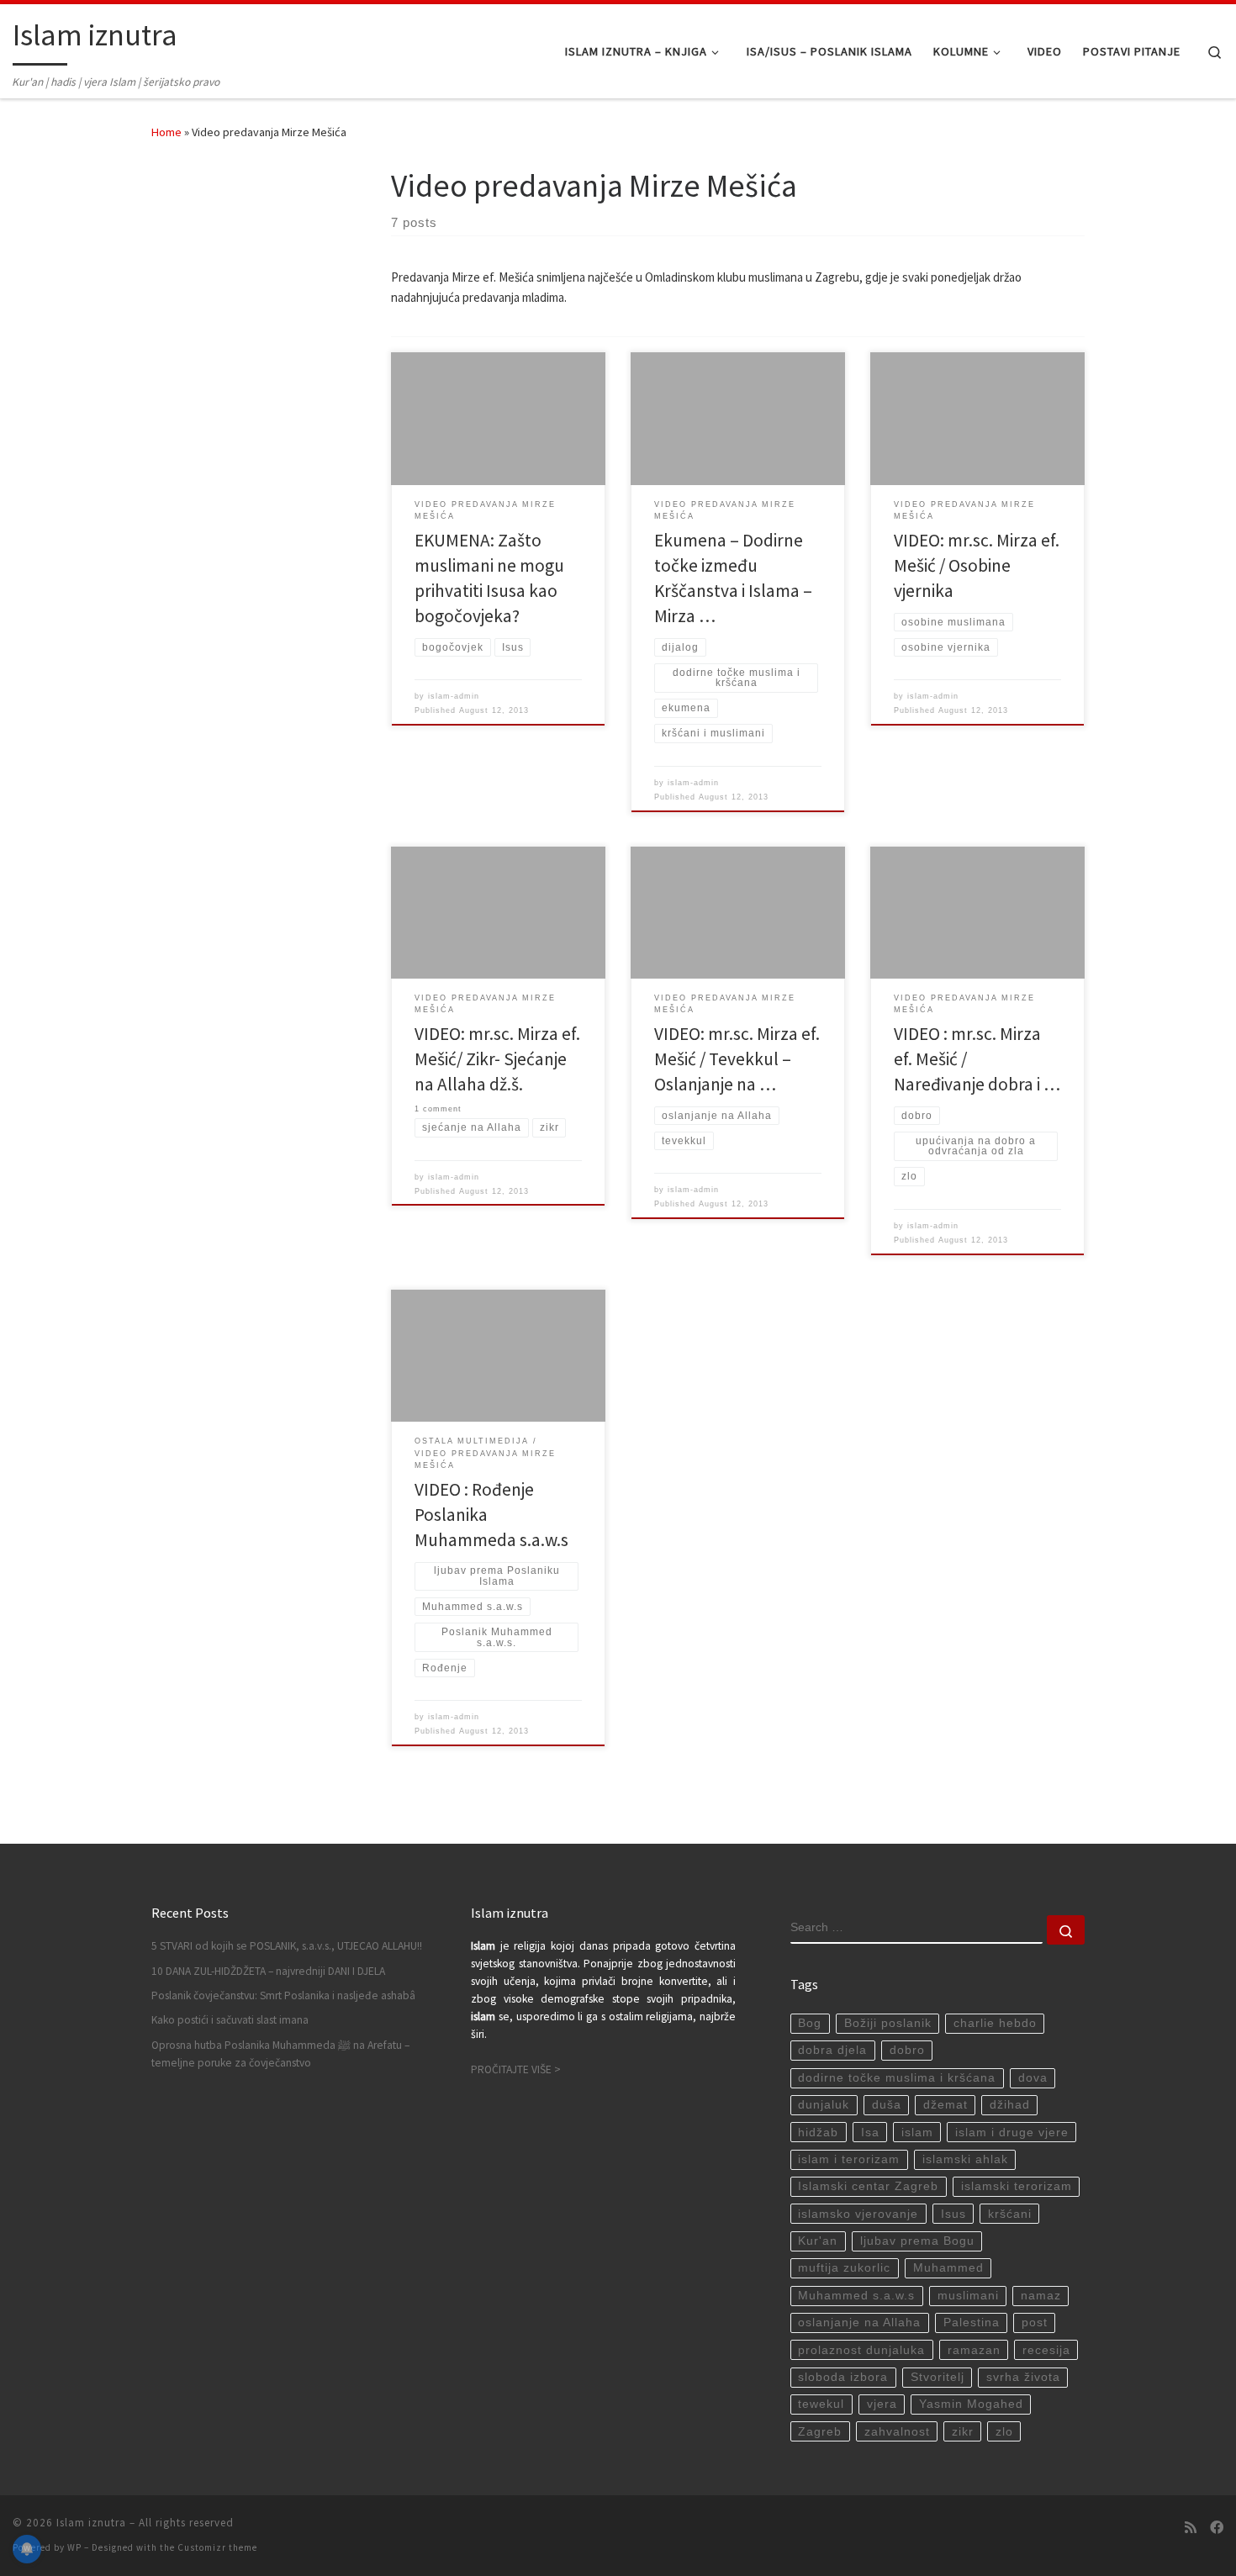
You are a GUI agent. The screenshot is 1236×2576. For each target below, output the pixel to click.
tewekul (821, 2404)
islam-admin (454, 696)
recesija (1046, 2350)
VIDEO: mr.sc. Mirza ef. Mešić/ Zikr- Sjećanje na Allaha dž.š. (497, 1059)
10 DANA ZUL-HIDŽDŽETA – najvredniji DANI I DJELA (268, 1971)
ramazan (974, 2350)
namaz (1041, 2296)
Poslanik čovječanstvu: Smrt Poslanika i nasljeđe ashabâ (283, 1995)
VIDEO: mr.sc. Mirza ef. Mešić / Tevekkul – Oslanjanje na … (737, 1059)
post (1035, 2323)
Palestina (972, 2323)
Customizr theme (217, 2547)
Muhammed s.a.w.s (856, 2296)
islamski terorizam (1017, 2186)
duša (887, 2105)
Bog (810, 2023)
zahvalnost (897, 2432)
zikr (963, 2432)
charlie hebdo (995, 2023)
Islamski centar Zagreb (868, 2186)
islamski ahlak (965, 2159)
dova (1033, 2078)
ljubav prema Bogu (917, 2241)
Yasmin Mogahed (971, 2404)
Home (166, 132)
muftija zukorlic (844, 2268)
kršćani (1010, 2214)
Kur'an (818, 2241)
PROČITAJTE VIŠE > (516, 2069)
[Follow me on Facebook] (1217, 2528)
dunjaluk (824, 2105)
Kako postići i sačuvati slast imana (230, 2020)
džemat (945, 2105)
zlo (1004, 2432)
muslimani (968, 2296)
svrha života (1023, 2377)
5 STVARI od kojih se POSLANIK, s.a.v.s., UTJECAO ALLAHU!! (287, 1946)
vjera (882, 2404)
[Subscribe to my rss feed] (1191, 2528)
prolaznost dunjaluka (861, 2350)
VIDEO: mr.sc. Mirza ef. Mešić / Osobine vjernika (977, 565)
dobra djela (832, 2050)
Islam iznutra (91, 2523)
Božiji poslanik (888, 2023)
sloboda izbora (843, 2377)
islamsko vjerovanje (858, 2214)
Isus (953, 2214)
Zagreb (820, 2432)
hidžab (818, 2133)
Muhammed (948, 2268)
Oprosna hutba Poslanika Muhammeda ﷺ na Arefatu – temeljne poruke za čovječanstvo (280, 2054)
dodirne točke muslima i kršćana (897, 2078)
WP (74, 2547)
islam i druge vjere (1012, 2133)
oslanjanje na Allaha (859, 2323)
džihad (1010, 2105)
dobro (907, 2050)
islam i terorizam (849, 2159)
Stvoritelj (938, 2377)
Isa (870, 2133)
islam (917, 2133)
